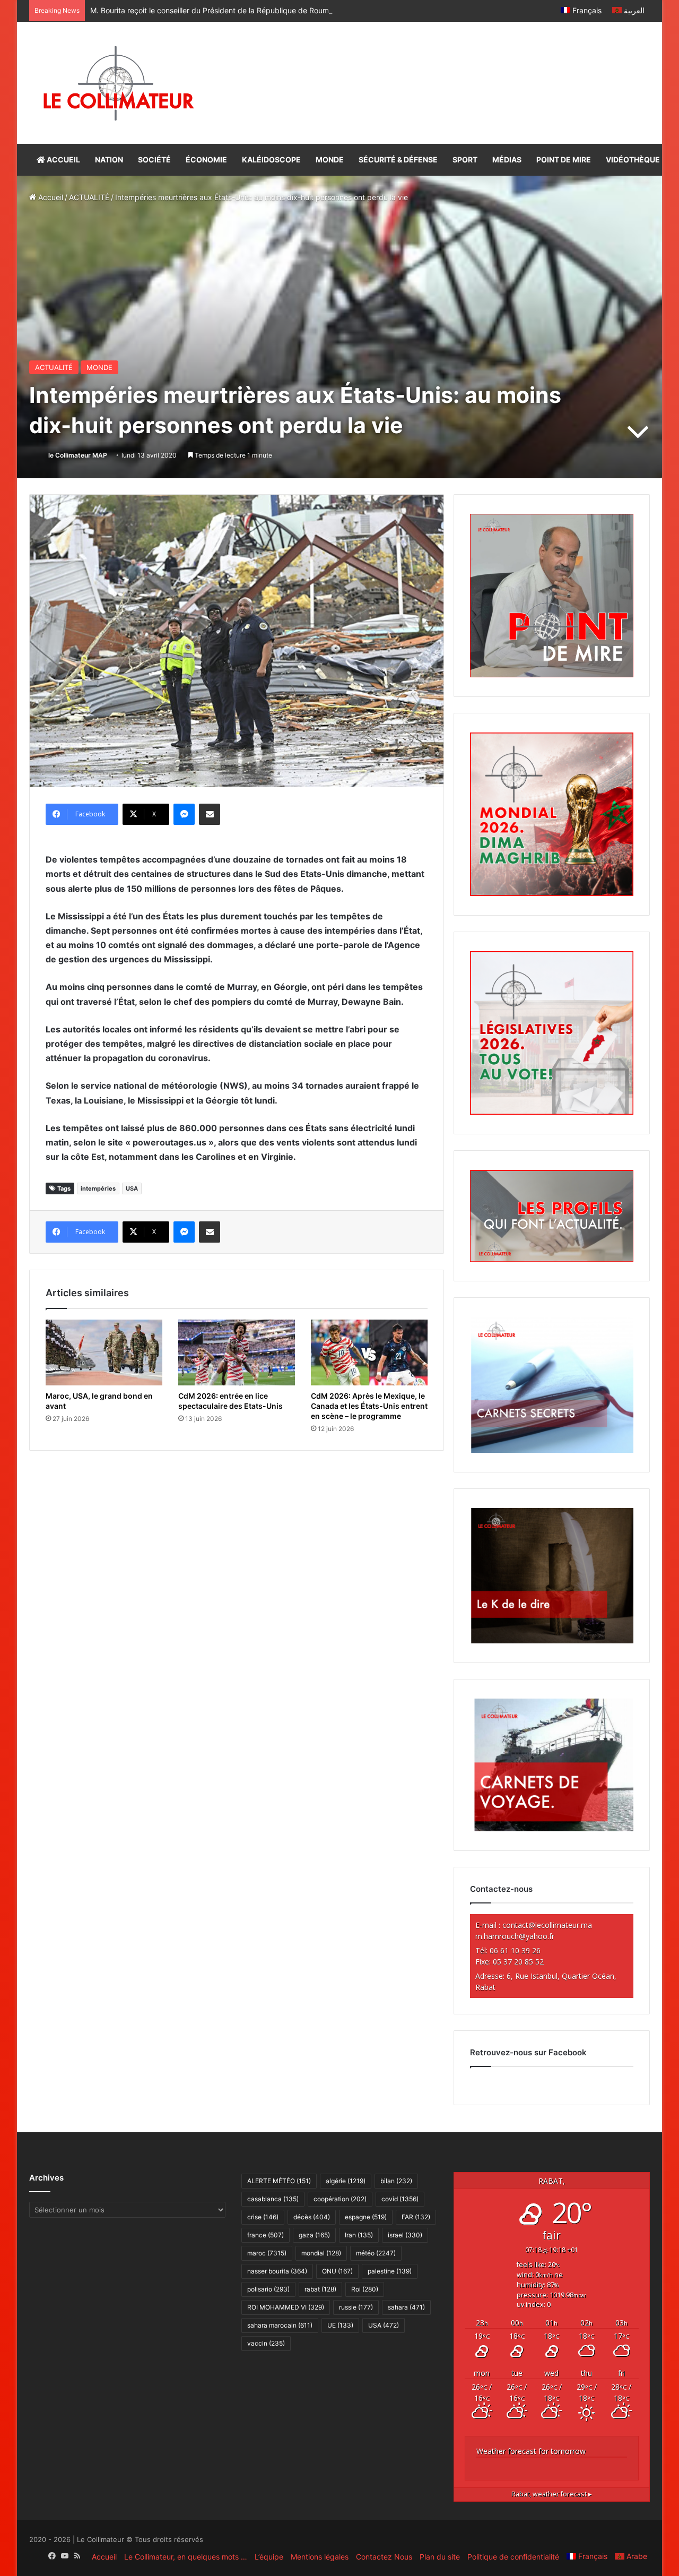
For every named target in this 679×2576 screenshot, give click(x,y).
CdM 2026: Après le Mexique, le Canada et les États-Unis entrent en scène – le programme (369, 1406)
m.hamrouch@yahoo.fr (515, 1936)
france (265, 2235)
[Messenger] (184, 814)
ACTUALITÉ (89, 197)
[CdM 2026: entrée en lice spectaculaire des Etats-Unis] (237, 1352)
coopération (340, 2199)
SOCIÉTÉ (154, 160)
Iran (359, 2235)
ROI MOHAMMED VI (286, 2307)
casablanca (273, 2199)
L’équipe (269, 2557)
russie (356, 2307)
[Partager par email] (210, 814)
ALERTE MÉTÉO (279, 2181)
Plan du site (440, 2557)
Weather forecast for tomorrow (531, 2451)
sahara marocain (280, 2325)
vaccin (266, 2343)
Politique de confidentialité (513, 2557)
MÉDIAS (507, 160)
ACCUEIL (63, 160)
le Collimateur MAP (78, 455)
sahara (406, 2307)
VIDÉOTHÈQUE (633, 160)
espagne (366, 2217)
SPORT (465, 160)
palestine (390, 2271)
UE (340, 2325)
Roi (365, 2289)
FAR (416, 2217)
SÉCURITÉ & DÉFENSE (398, 160)
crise (263, 2217)
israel (405, 2235)
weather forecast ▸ (552, 2494)
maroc (267, 2253)
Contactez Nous (384, 2557)
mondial (321, 2253)
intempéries (98, 1188)
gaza (314, 2235)
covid (400, 2199)
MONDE (330, 160)
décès (312, 2217)
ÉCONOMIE (206, 160)
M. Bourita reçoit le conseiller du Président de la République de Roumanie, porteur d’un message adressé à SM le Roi (291, 10)
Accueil (50, 197)
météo (376, 2253)
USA (132, 1188)
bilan (396, 2181)
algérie (346, 2181)
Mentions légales (320, 2557)
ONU (337, 2271)
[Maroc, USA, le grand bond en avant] (104, 1352)
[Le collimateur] (119, 83)
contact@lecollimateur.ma (547, 1925)
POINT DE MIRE (564, 160)
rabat (320, 2289)
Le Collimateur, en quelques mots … (186, 2557)
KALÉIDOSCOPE (271, 160)
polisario (268, 2289)
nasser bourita (277, 2271)
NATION (109, 160)
